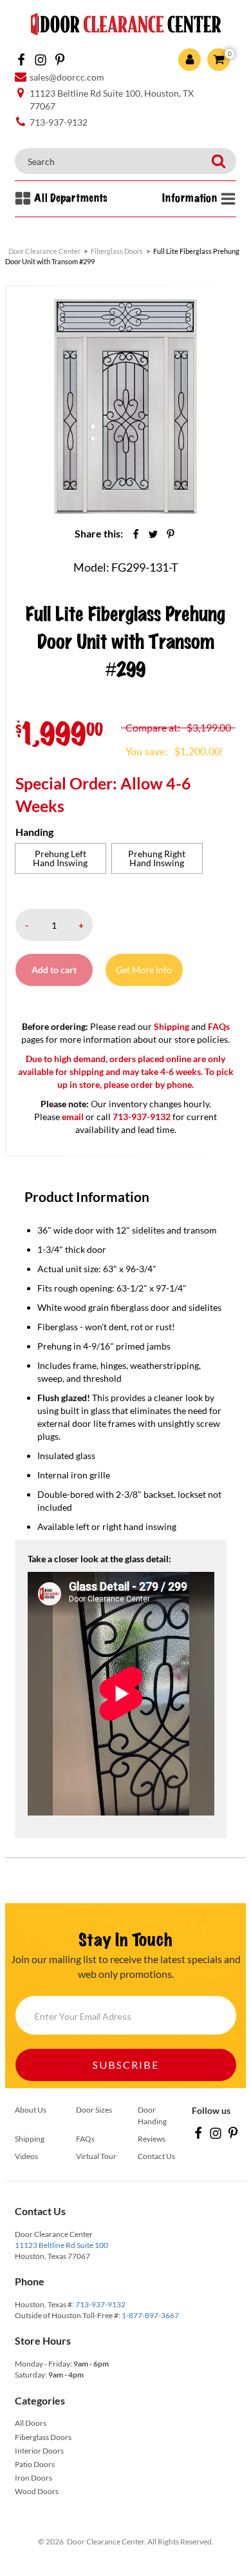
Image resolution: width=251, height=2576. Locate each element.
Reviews (152, 2139)
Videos (26, 2156)
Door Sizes (94, 2110)
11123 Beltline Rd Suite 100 (61, 2245)
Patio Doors (35, 2464)
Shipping (172, 1026)
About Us (31, 2110)
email (73, 1117)
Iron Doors (33, 2478)
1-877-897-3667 (150, 2315)
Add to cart (54, 970)
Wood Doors (37, 2491)
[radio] (60, 858)
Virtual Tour (96, 2156)
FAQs (219, 1026)
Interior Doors (39, 2451)
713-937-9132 (100, 2304)
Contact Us (156, 2156)
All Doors (31, 2423)
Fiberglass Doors (43, 2437)
